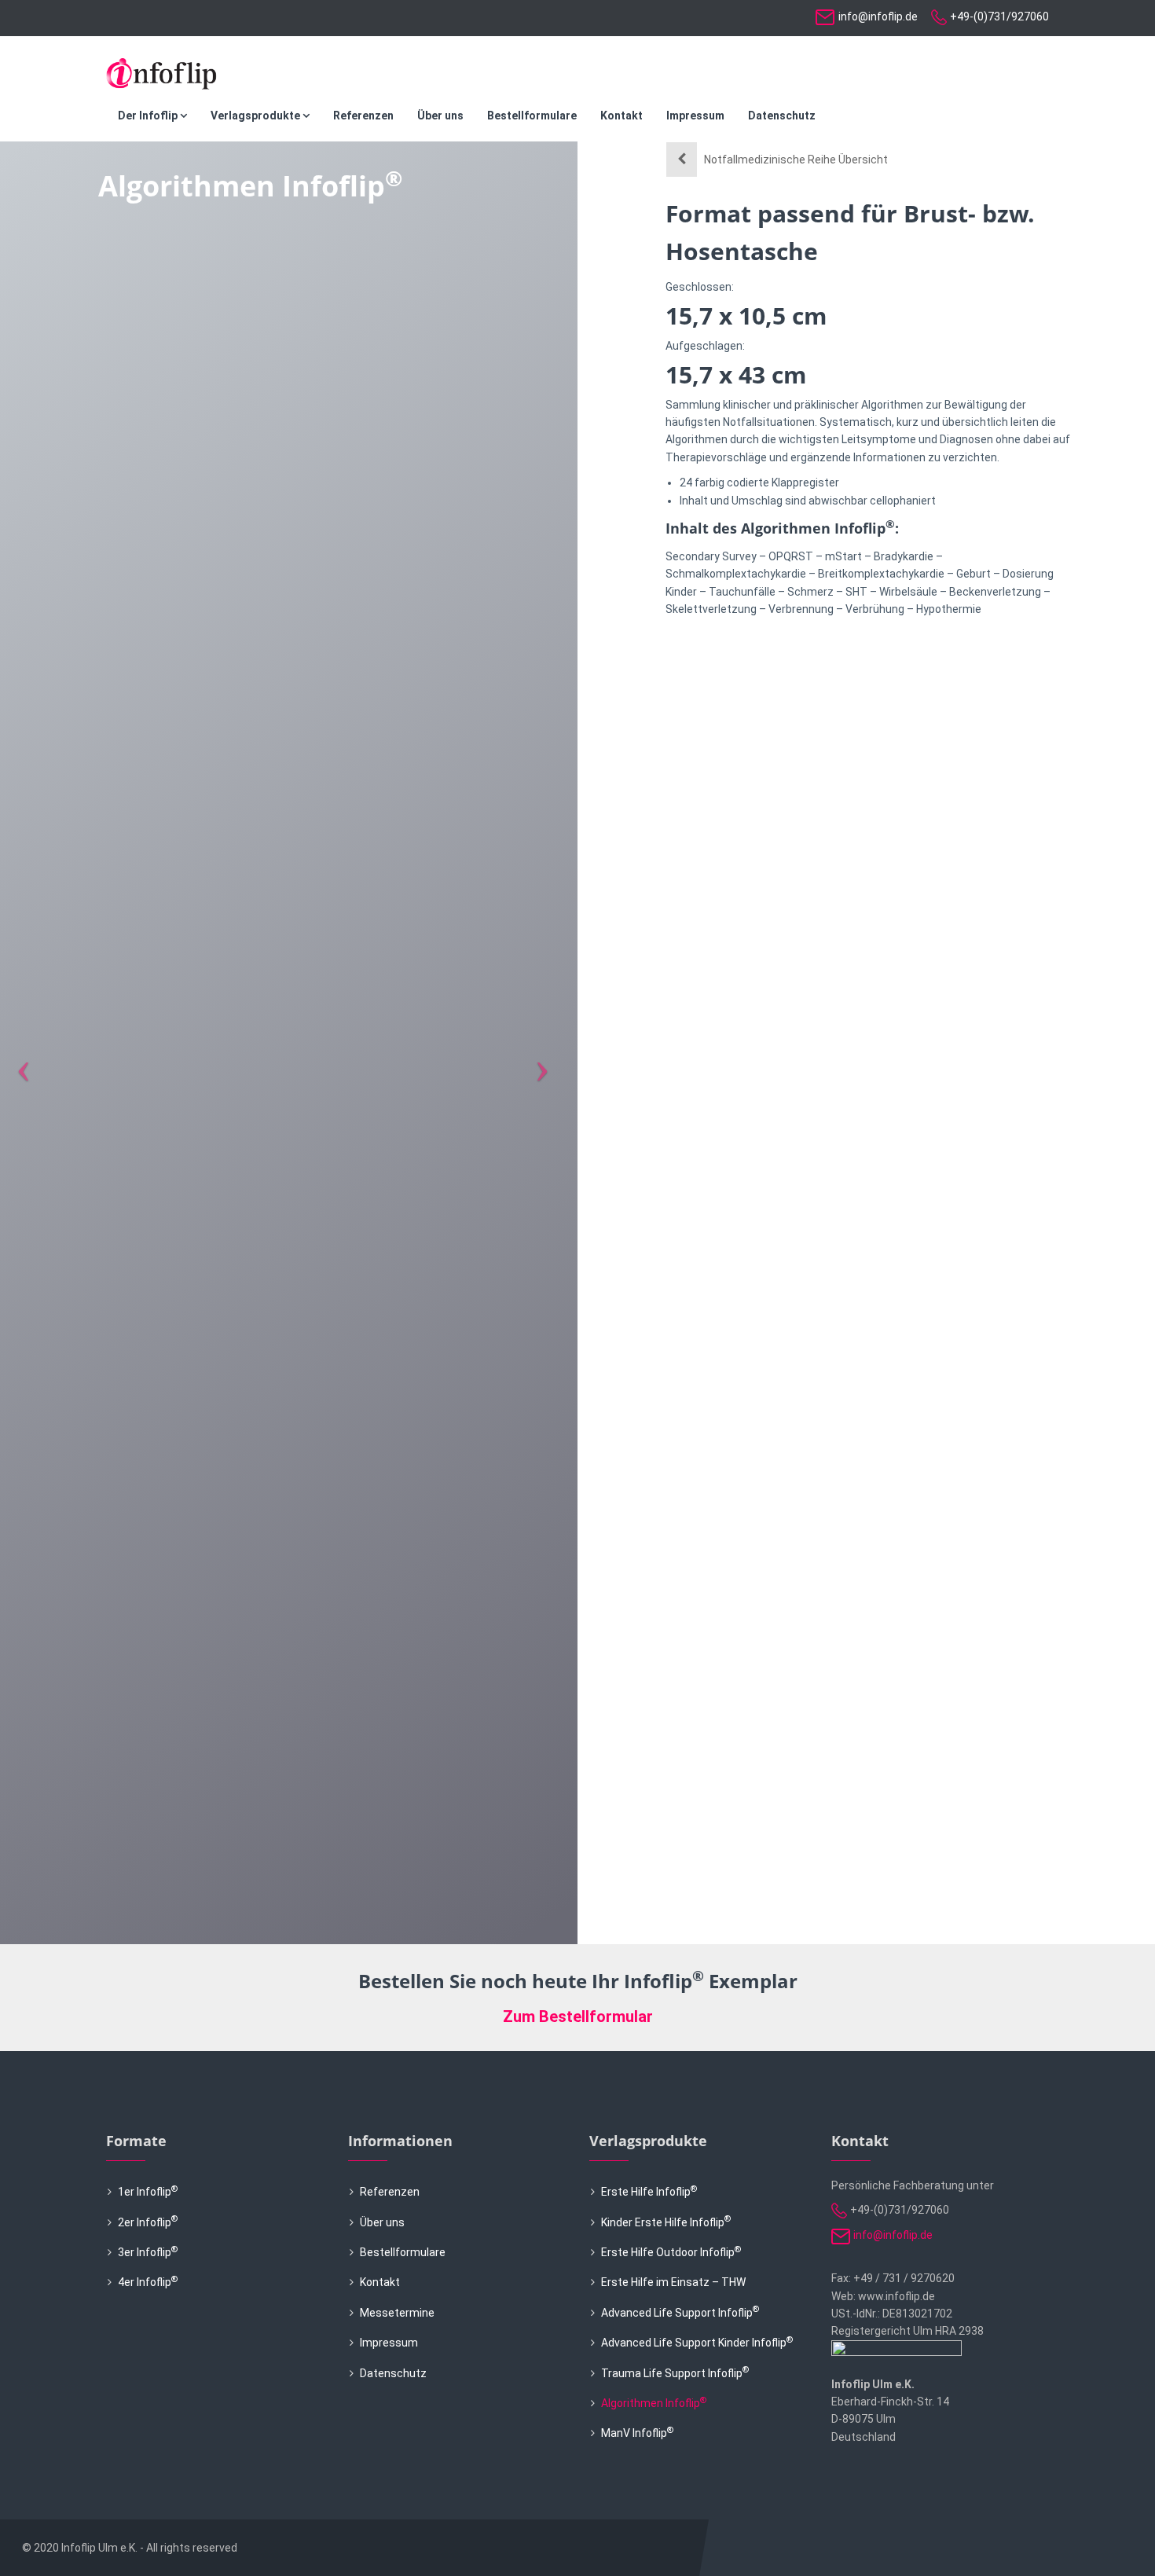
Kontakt (621, 116)
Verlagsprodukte (257, 116)
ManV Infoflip (637, 2433)
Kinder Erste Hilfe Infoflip (666, 2222)
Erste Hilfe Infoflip (649, 2192)
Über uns (440, 116)
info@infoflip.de (878, 17)
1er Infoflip (148, 2192)
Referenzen (363, 116)
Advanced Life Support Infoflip (680, 2313)
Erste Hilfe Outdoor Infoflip (671, 2252)
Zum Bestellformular (578, 2016)
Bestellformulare (532, 116)
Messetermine (397, 2313)
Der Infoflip (149, 116)
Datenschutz (782, 116)
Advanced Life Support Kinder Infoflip (697, 2343)
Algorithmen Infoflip (654, 2403)
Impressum (695, 116)
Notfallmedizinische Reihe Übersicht (796, 160)
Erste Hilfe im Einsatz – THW (673, 2282)
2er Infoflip (148, 2222)
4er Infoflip (148, 2282)
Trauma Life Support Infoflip (675, 2373)
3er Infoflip (148, 2252)
